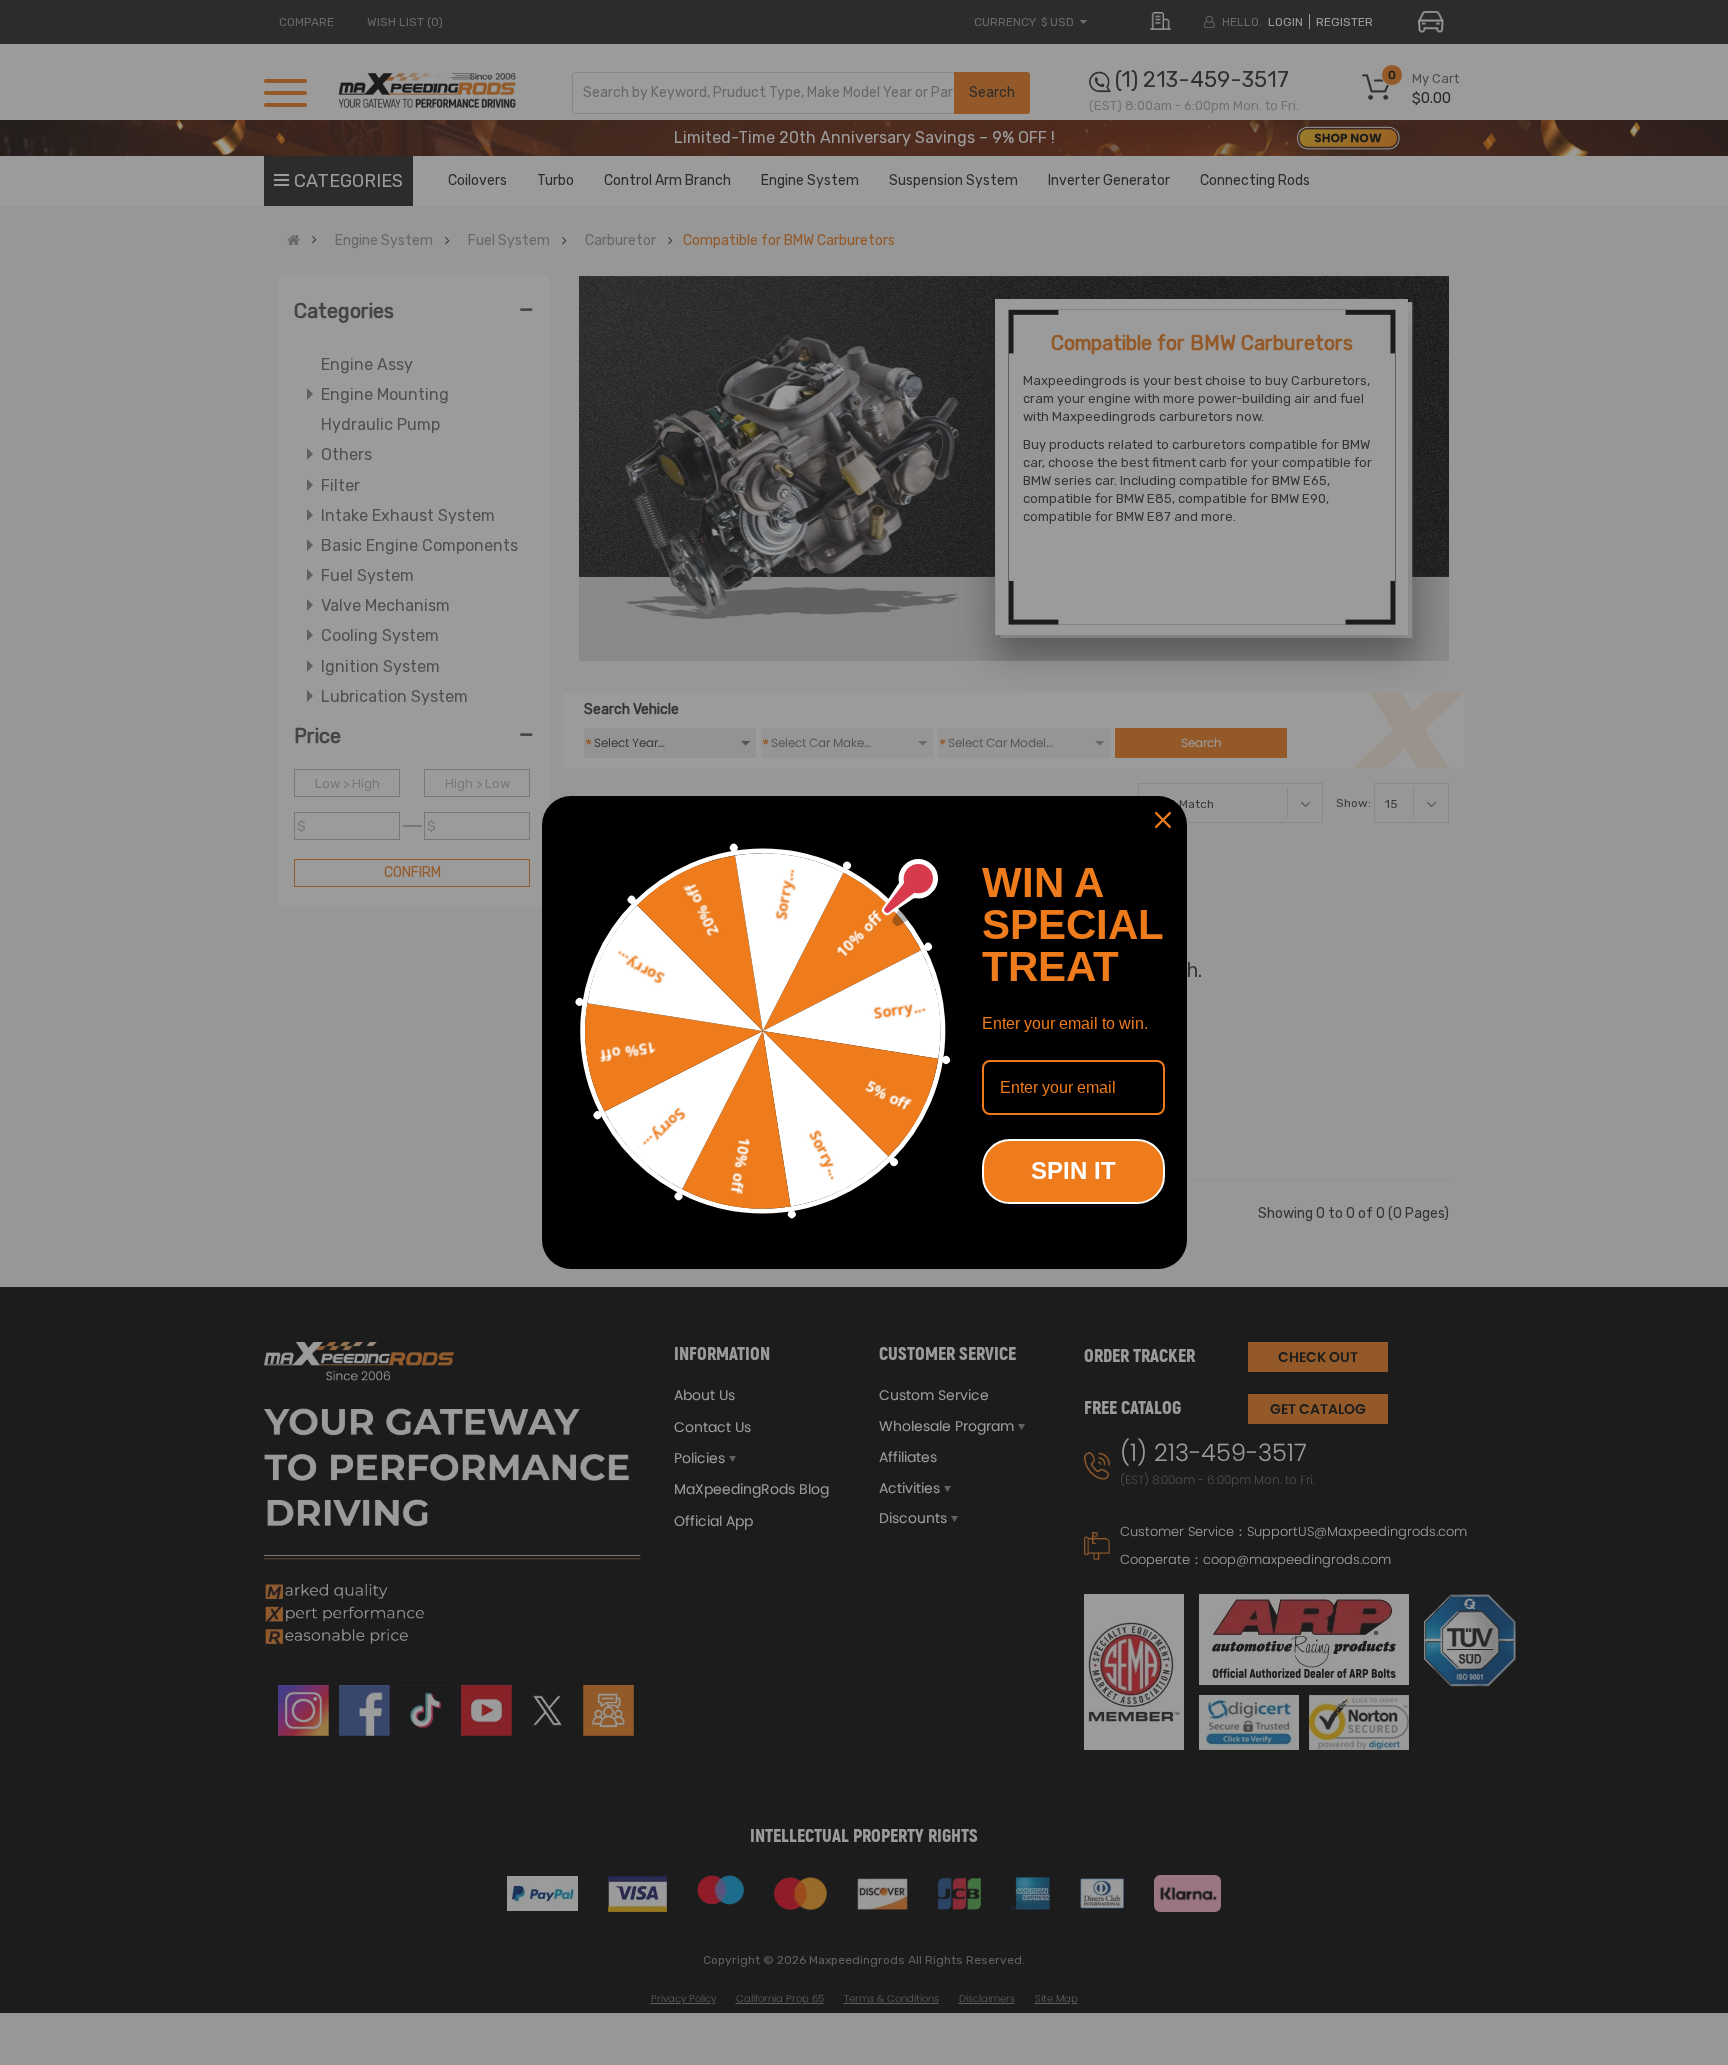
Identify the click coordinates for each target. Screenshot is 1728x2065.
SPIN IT (1073, 1170)
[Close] (1163, 820)
